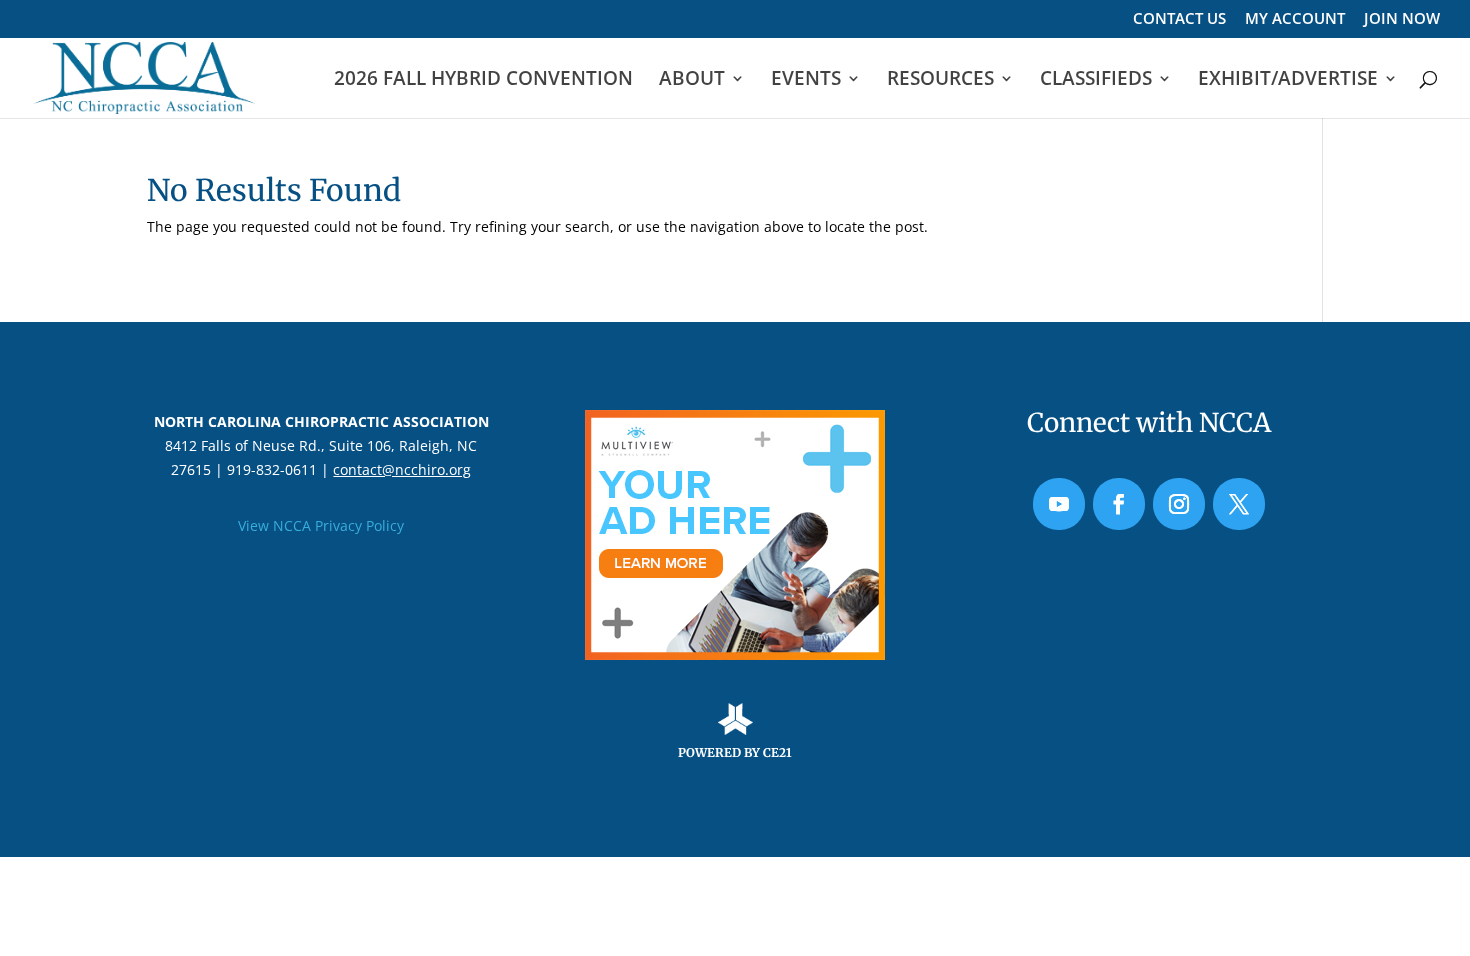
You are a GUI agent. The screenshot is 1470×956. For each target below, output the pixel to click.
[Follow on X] (1239, 504)
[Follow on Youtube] (1059, 504)
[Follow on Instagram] (1179, 504)
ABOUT (692, 81)
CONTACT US (1179, 19)
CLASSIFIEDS (1096, 81)
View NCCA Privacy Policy (321, 525)
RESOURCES (940, 81)
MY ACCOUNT (1295, 19)
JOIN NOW (1402, 19)
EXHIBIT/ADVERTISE (1288, 81)
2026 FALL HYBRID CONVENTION (483, 81)
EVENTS (806, 81)
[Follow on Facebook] (1119, 504)
